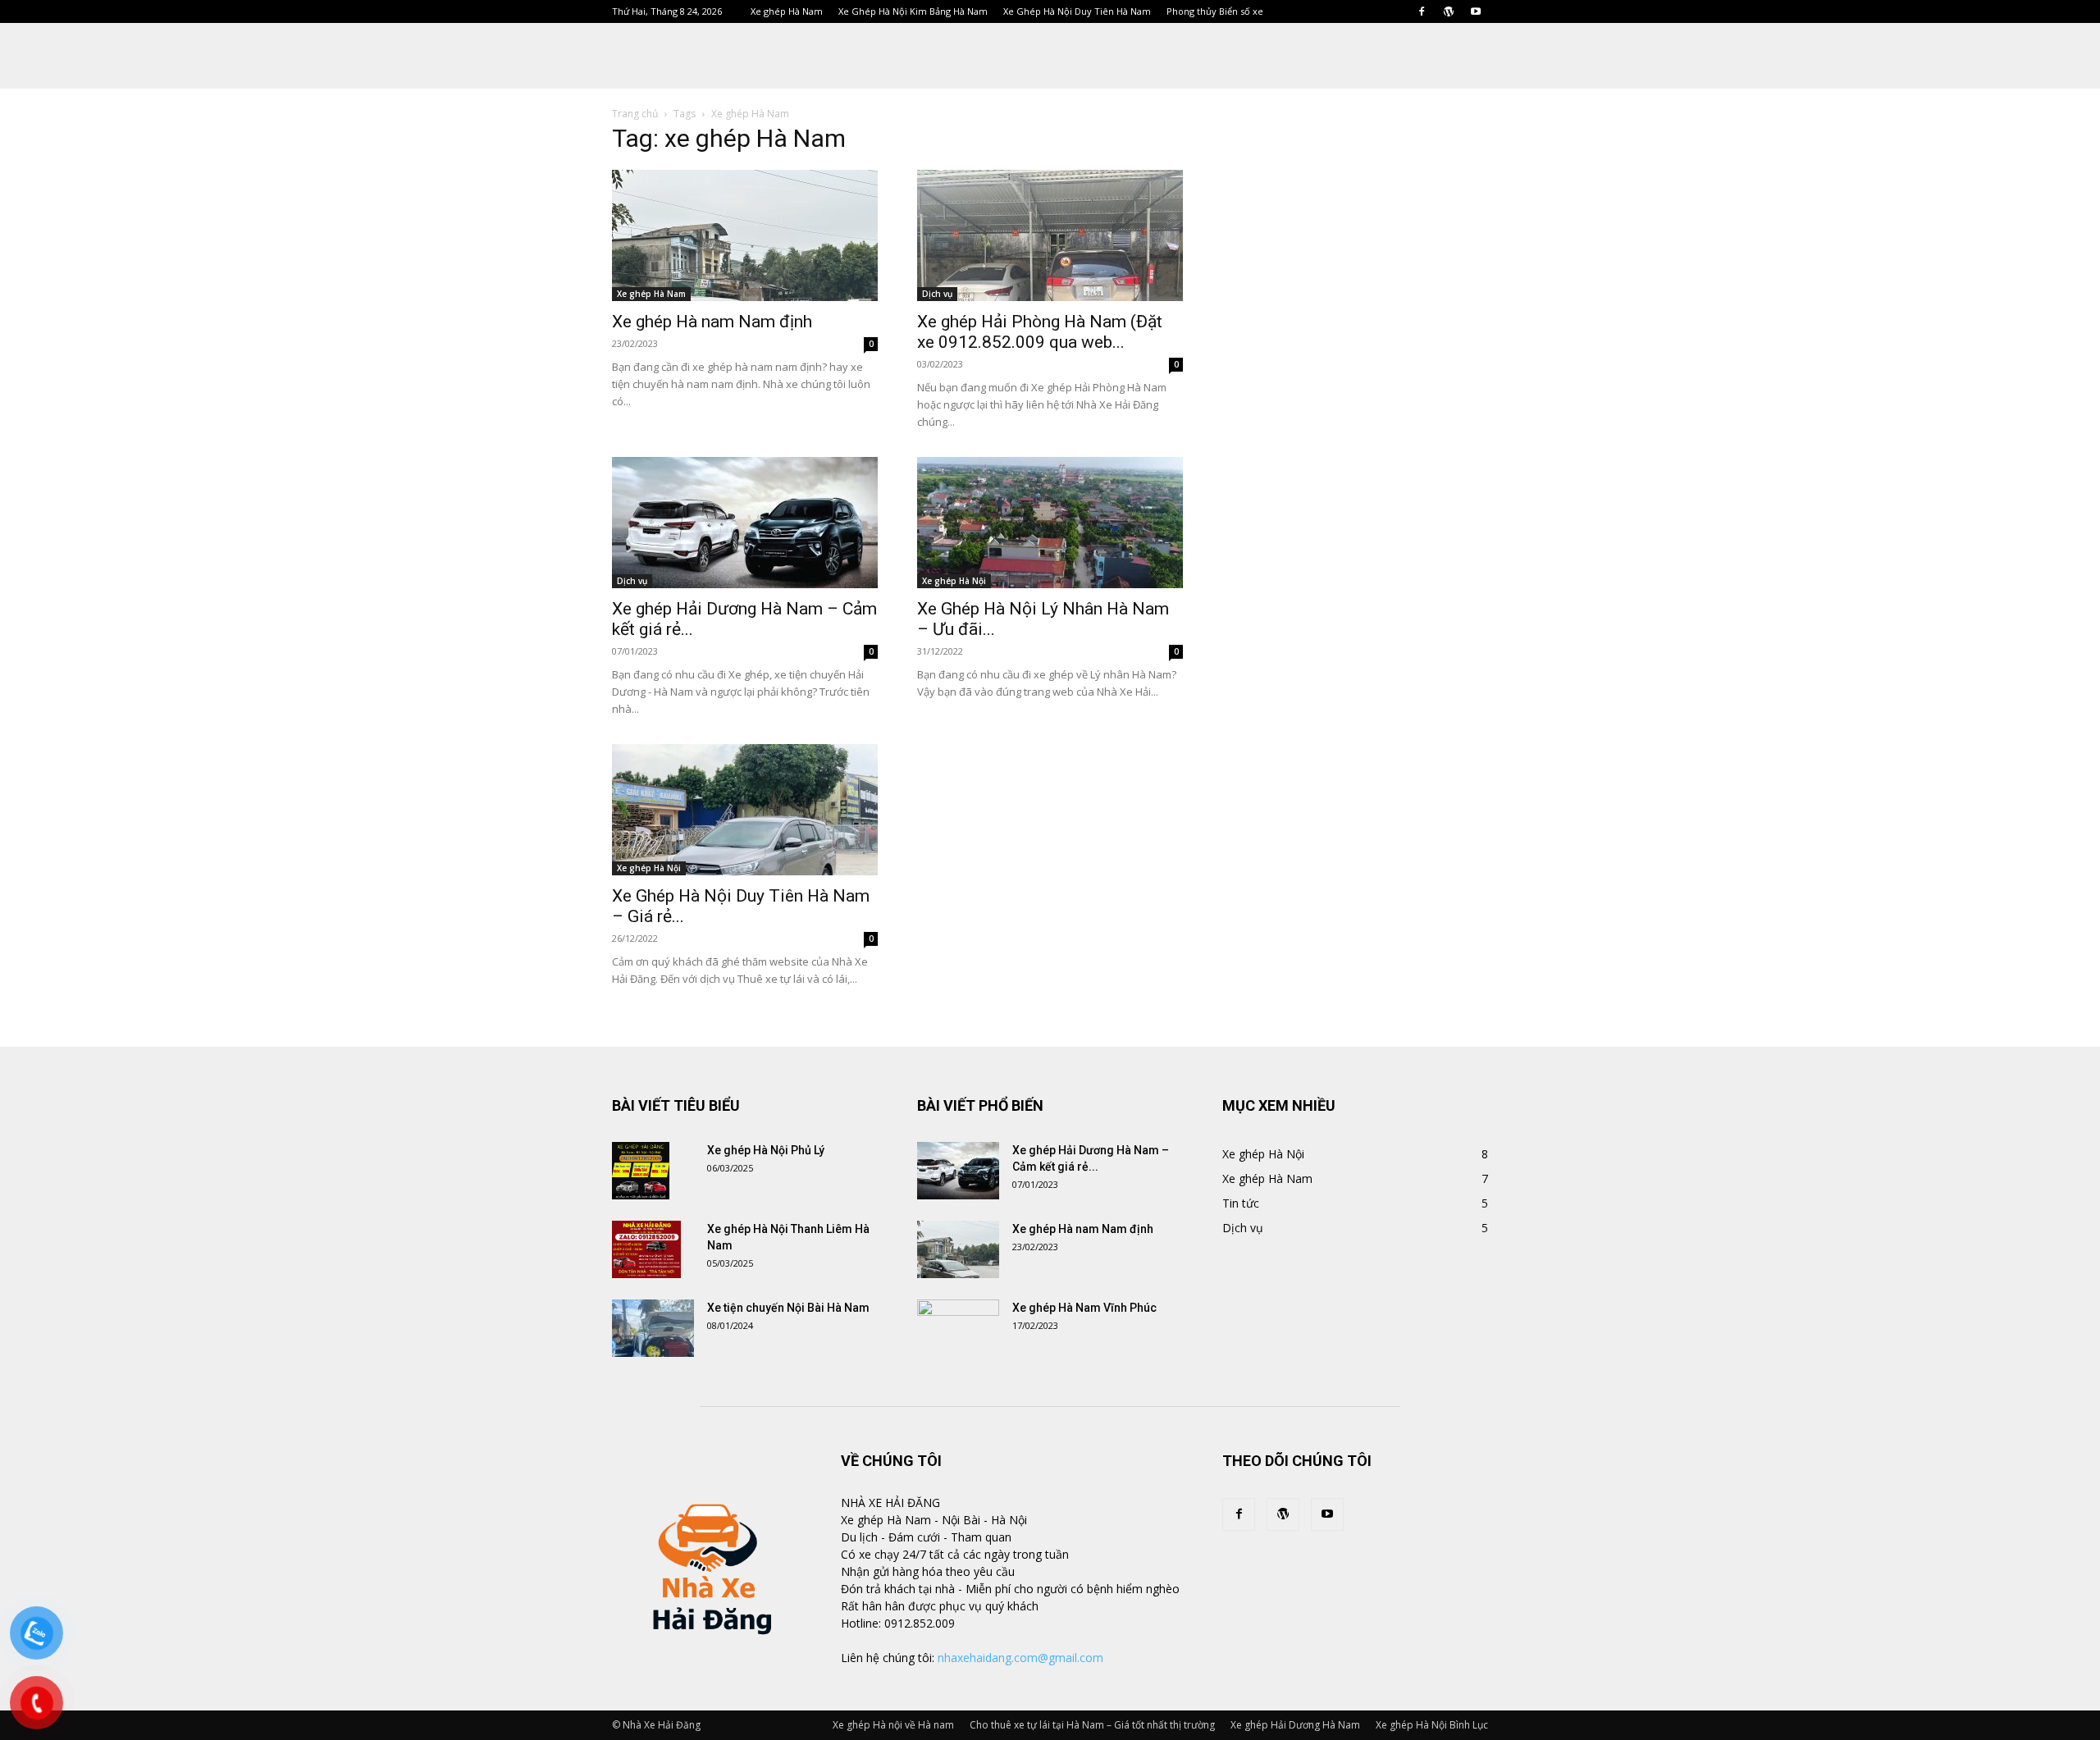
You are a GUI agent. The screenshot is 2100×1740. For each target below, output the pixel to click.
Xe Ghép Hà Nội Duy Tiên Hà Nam (1077, 11)
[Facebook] (1422, 11)
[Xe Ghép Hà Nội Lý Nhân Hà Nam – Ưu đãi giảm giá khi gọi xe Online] (1050, 523)
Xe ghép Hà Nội (954, 581)
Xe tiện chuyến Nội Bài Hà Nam (788, 1308)
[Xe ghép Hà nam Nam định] (745, 235)
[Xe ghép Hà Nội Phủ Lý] (641, 1171)
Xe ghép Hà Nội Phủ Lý (766, 1150)
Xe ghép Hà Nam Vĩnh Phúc (1084, 1308)
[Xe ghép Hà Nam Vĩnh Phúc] (958, 1328)
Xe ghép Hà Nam (787, 11)
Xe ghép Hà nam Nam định (712, 322)
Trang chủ (635, 114)
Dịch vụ (937, 294)
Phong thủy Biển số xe (1215, 11)
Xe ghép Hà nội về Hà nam (893, 1725)
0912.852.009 (920, 1623)
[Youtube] (1476, 11)
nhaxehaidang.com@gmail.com (1020, 1658)
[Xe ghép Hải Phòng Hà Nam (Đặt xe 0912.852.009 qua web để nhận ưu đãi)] (1050, 235)
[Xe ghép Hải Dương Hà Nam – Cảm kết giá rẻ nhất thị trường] (745, 523)
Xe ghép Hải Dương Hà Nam (1295, 1725)
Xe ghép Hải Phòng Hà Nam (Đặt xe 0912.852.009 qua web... (1040, 332)
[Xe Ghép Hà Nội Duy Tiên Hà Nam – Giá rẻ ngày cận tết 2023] (745, 810)
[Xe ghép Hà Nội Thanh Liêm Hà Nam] (646, 1249)
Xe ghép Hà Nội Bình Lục (1432, 1725)
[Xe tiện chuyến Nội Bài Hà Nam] (653, 1328)
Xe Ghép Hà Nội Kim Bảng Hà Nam (913, 11)
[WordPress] (1449, 11)
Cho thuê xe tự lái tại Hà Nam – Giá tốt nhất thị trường (1092, 1725)
